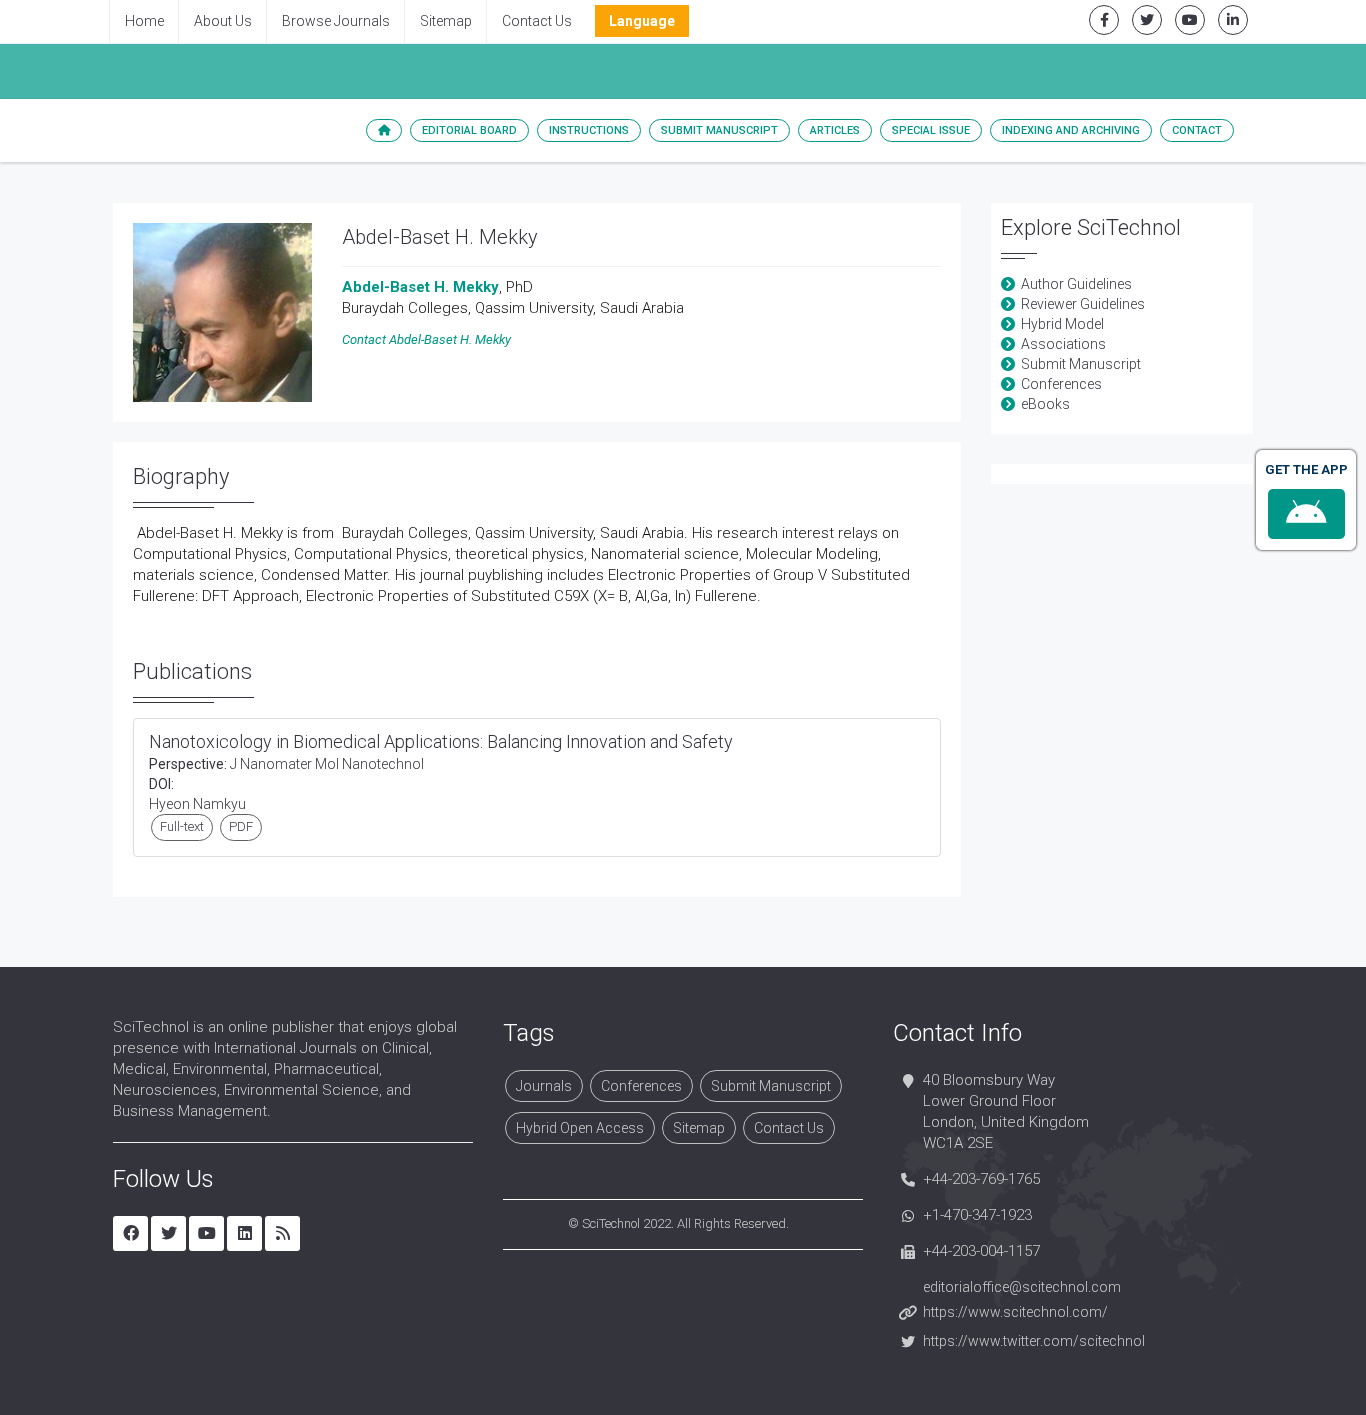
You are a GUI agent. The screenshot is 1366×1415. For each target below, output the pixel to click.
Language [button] (642, 21)
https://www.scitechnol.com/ (1015, 1312)
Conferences (1061, 384)
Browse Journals (336, 21)
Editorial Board (469, 130)
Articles (835, 130)
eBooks (1045, 404)
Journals (544, 1086)
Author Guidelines (1076, 284)
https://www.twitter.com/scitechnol (1034, 1341)
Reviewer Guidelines (1083, 304)
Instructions (589, 130)
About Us (223, 21)
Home (144, 21)
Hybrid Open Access (580, 1128)
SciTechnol (611, 1223)
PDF (241, 826)
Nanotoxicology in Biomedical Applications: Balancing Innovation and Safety (441, 741)
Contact (1197, 130)
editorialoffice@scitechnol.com (1022, 1287)
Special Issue (931, 130)
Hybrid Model (1062, 324)
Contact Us (537, 21)
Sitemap (446, 21)
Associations (1063, 344)
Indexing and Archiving (1071, 130)
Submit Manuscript (719, 130)
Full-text (182, 826)
